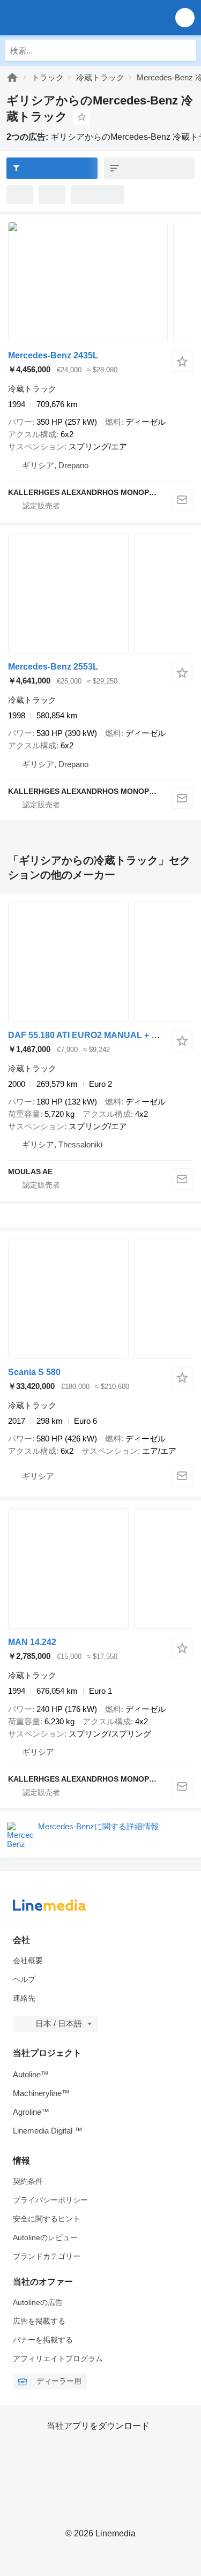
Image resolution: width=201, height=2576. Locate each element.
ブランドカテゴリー (47, 2256)
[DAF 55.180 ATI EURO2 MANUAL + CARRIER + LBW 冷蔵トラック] (100, 962)
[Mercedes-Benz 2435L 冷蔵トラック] (100, 282)
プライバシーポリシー (50, 2200)
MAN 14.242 (32, 1642)
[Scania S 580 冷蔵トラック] (100, 1299)
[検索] (185, 50)
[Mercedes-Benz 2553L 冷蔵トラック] (100, 593)
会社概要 (28, 1961)
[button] (185, 17)
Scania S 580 (34, 1372)
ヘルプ (24, 1979)
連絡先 (24, 1998)
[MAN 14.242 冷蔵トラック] (100, 1569)
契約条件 (28, 2181)
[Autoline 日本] (69, 17)
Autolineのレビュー (45, 2237)
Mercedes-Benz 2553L (53, 667)
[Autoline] (12, 77)
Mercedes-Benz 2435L (53, 355)
